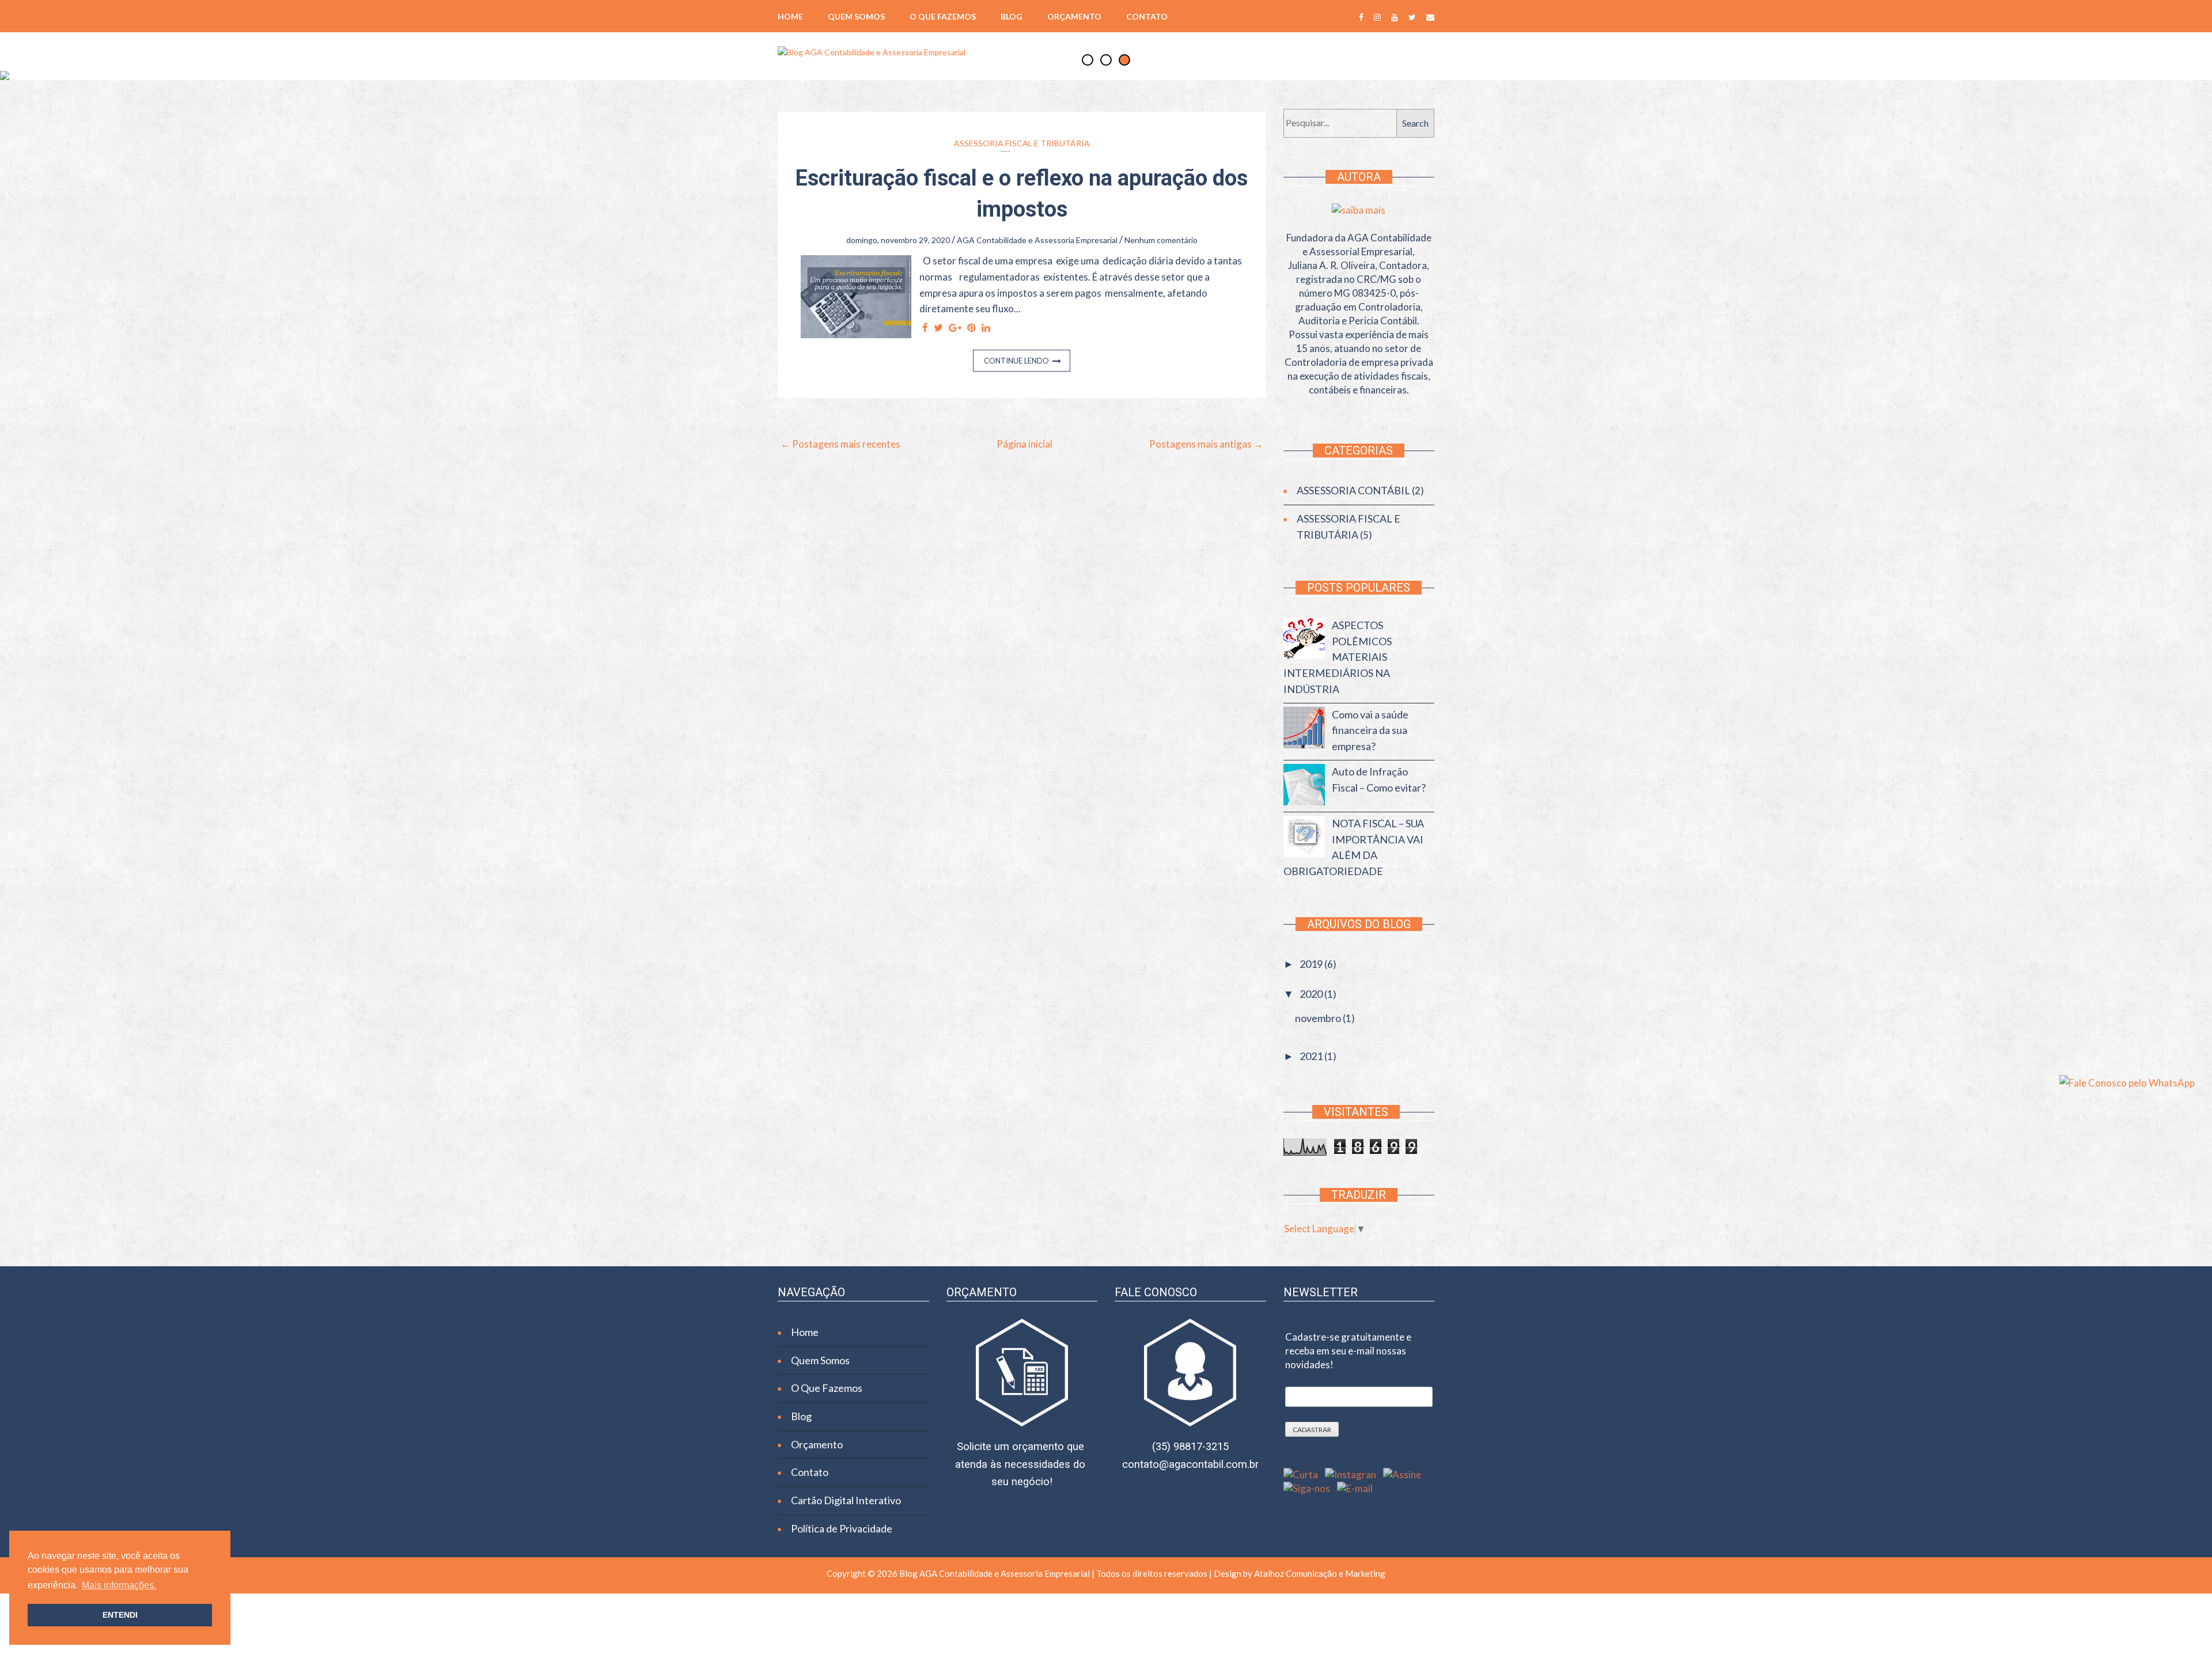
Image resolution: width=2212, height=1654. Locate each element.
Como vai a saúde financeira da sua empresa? (1370, 730)
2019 (1312, 964)
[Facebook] (1361, 16)
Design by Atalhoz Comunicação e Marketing (1299, 1573)
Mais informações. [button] (119, 1585)
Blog (1012, 17)
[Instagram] (1377, 16)
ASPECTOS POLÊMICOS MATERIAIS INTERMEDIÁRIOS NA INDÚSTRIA (1338, 657)
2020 (1312, 994)
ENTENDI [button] (120, 1615)
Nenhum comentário (1161, 240)
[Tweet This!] (938, 328)
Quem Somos (856, 17)
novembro (1319, 1018)
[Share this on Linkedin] (986, 328)
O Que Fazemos (943, 17)
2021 (1312, 1056)
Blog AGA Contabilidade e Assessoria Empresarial (995, 1573)
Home (790, 17)
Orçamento (1074, 17)
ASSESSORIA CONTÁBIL (1353, 490)
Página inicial (1024, 444)
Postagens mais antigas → (1206, 444)
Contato (1147, 17)
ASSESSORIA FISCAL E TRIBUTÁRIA (1022, 143)
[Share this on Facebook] (925, 328)
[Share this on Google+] (955, 328)
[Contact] (1430, 16)
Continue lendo (1016, 361)
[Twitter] (1412, 16)
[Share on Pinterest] (971, 328)
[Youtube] (1395, 16)
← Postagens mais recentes (840, 444)
